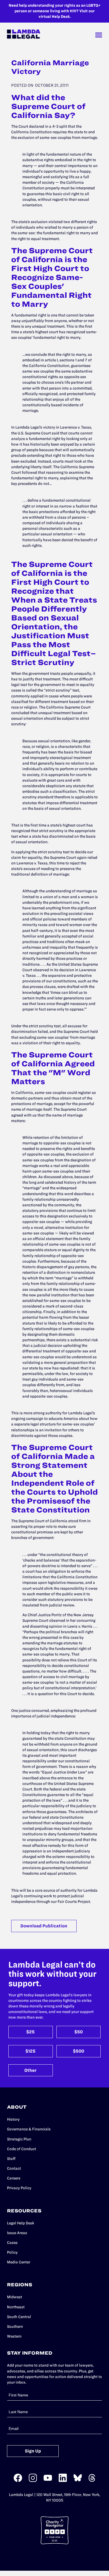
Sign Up (33, 2451)
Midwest (15, 2297)
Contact (14, 2168)
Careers (14, 2178)
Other (30, 2070)
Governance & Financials (29, 2129)
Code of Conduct (22, 2149)
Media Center (19, 2262)
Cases (12, 2243)
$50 (79, 2032)
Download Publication (44, 1926)
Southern (15, 2327)
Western (14, 2336)
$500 (79, 2051)
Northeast (16, 2307)
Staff (11, 2159)
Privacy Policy (19, 2188)
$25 (30, 2032)
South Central (19, 2317)
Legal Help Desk (21, 2223)
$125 (30, 2051)
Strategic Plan (19, 2139)
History (13, 2119)
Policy (12, 2252)
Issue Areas (17, 2233)
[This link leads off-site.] (18, 2481)
